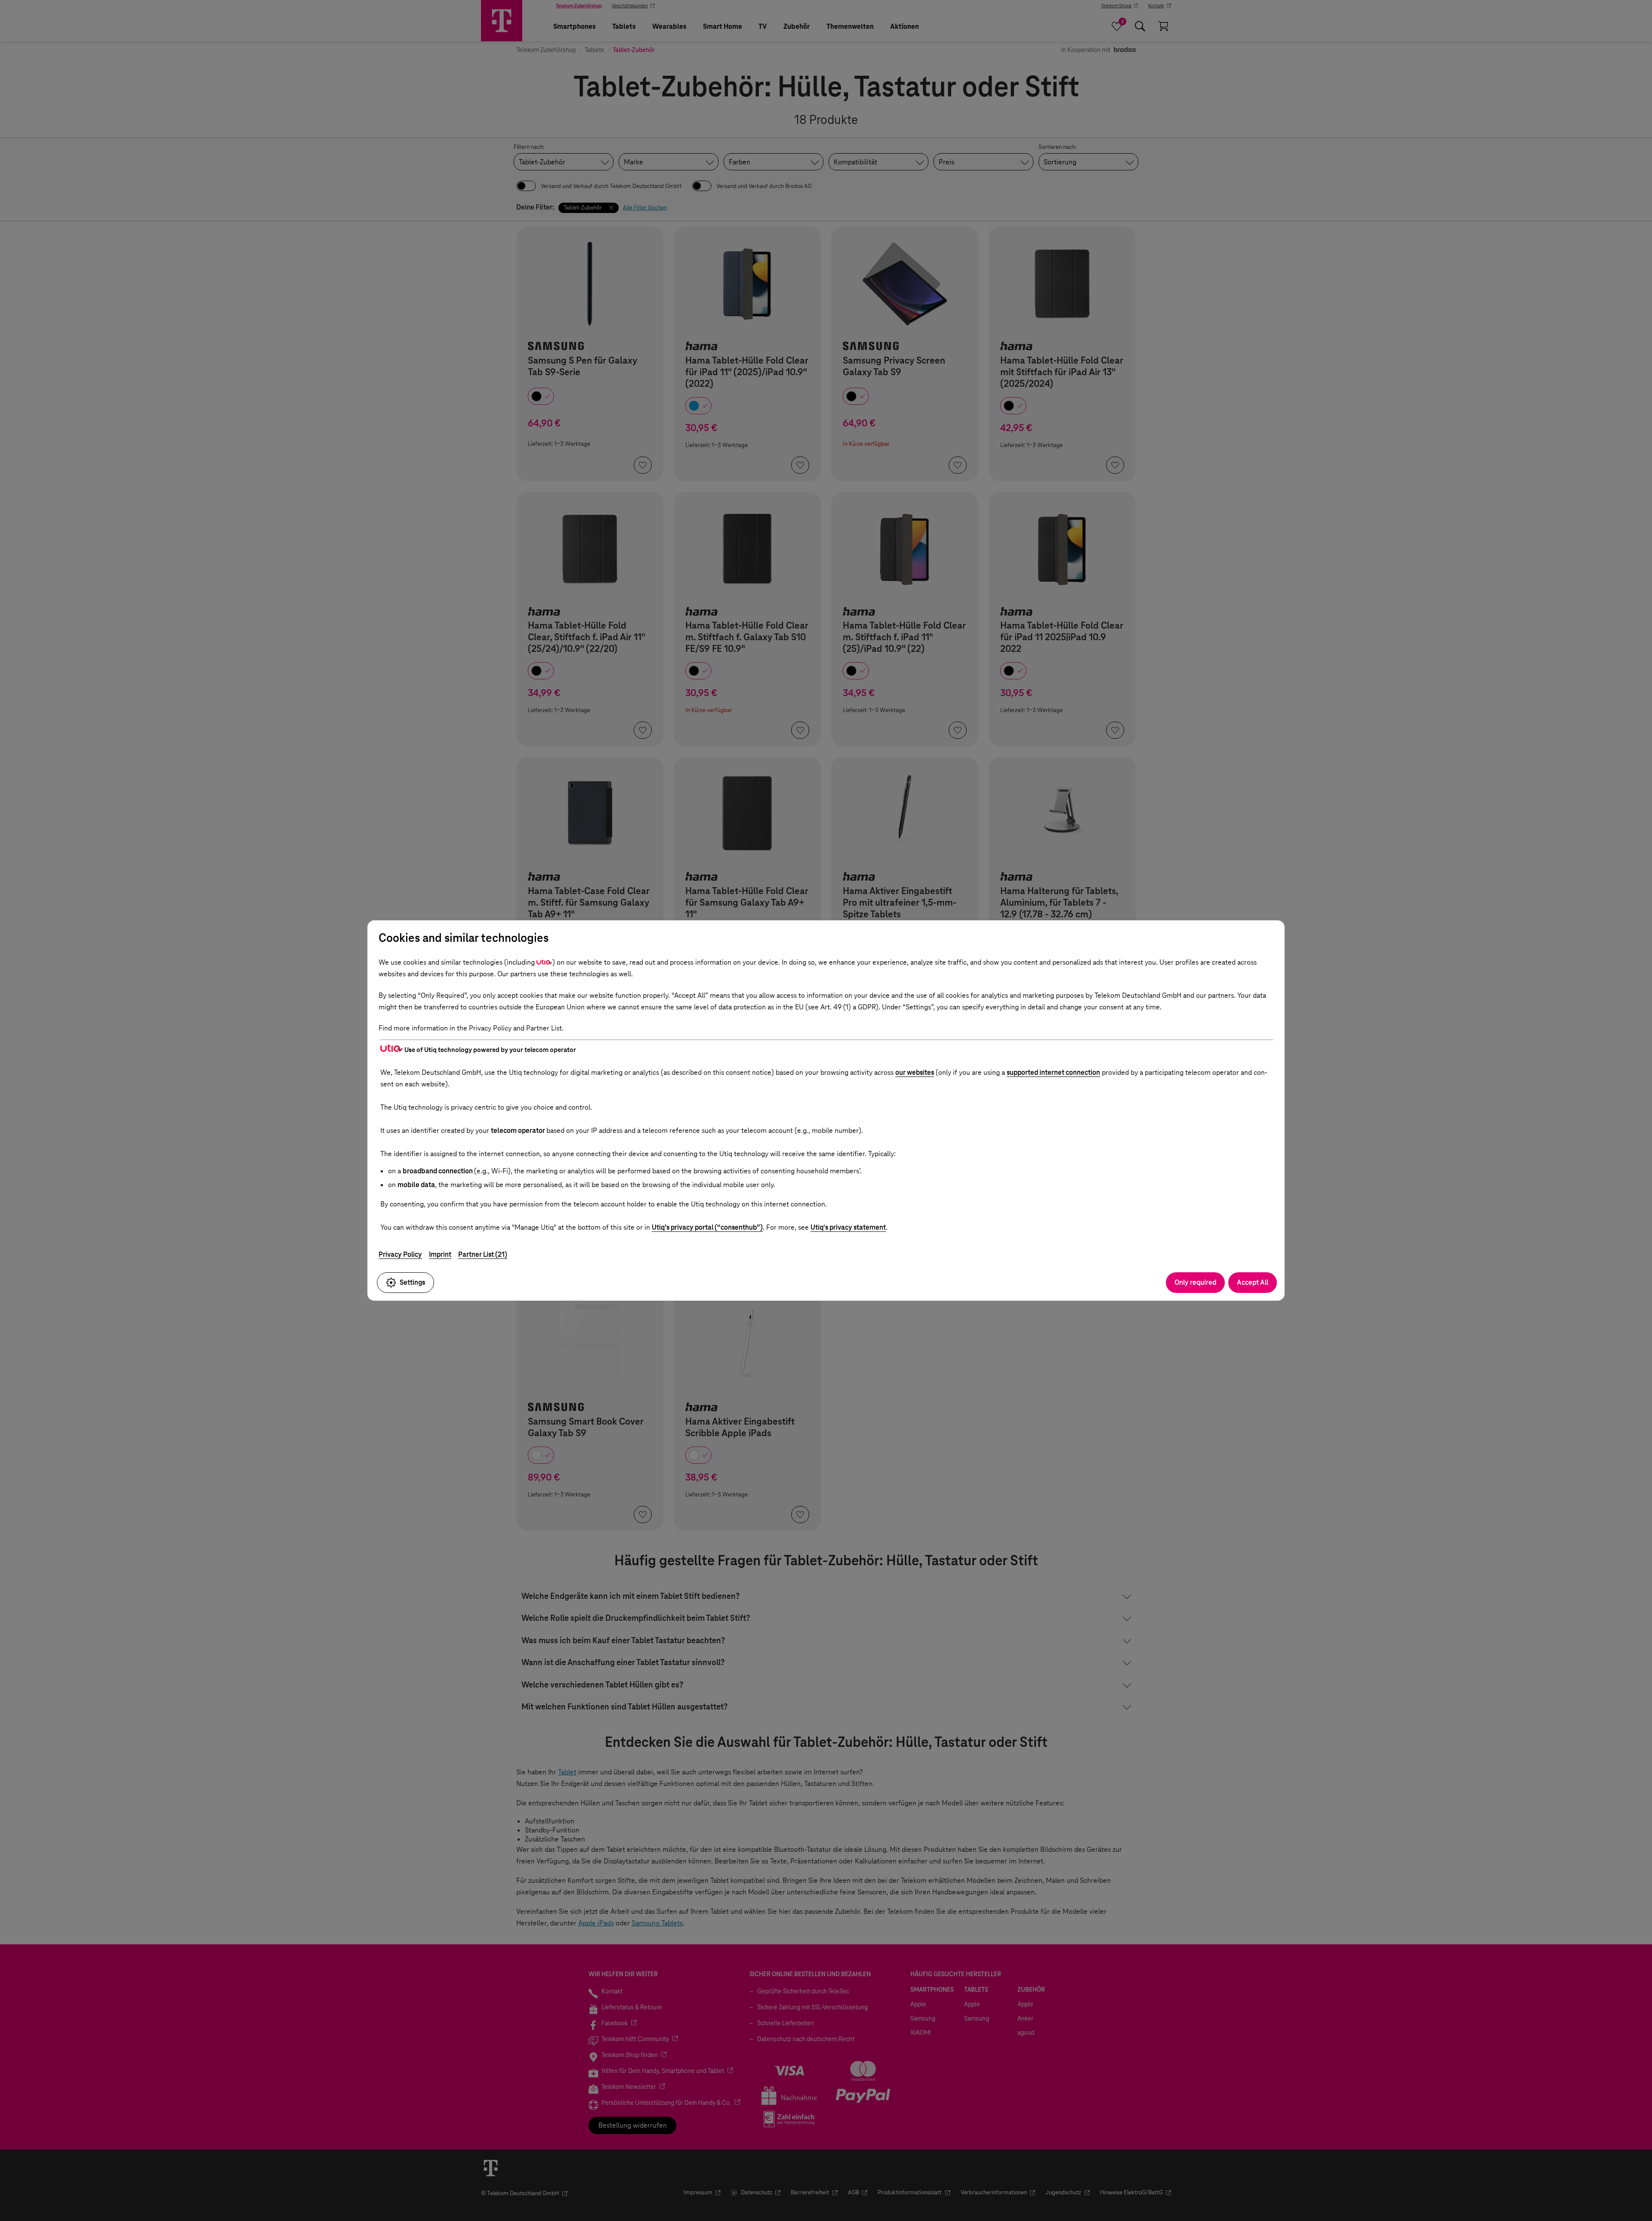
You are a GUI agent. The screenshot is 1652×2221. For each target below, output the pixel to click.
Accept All (1253, 1282)
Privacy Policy (400, 1254)
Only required (1195, 1282)
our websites (915, 1072)
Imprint (440, 1254)
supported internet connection (1053, 1072)
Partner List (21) (483, 1254)
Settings (412, 1282)
